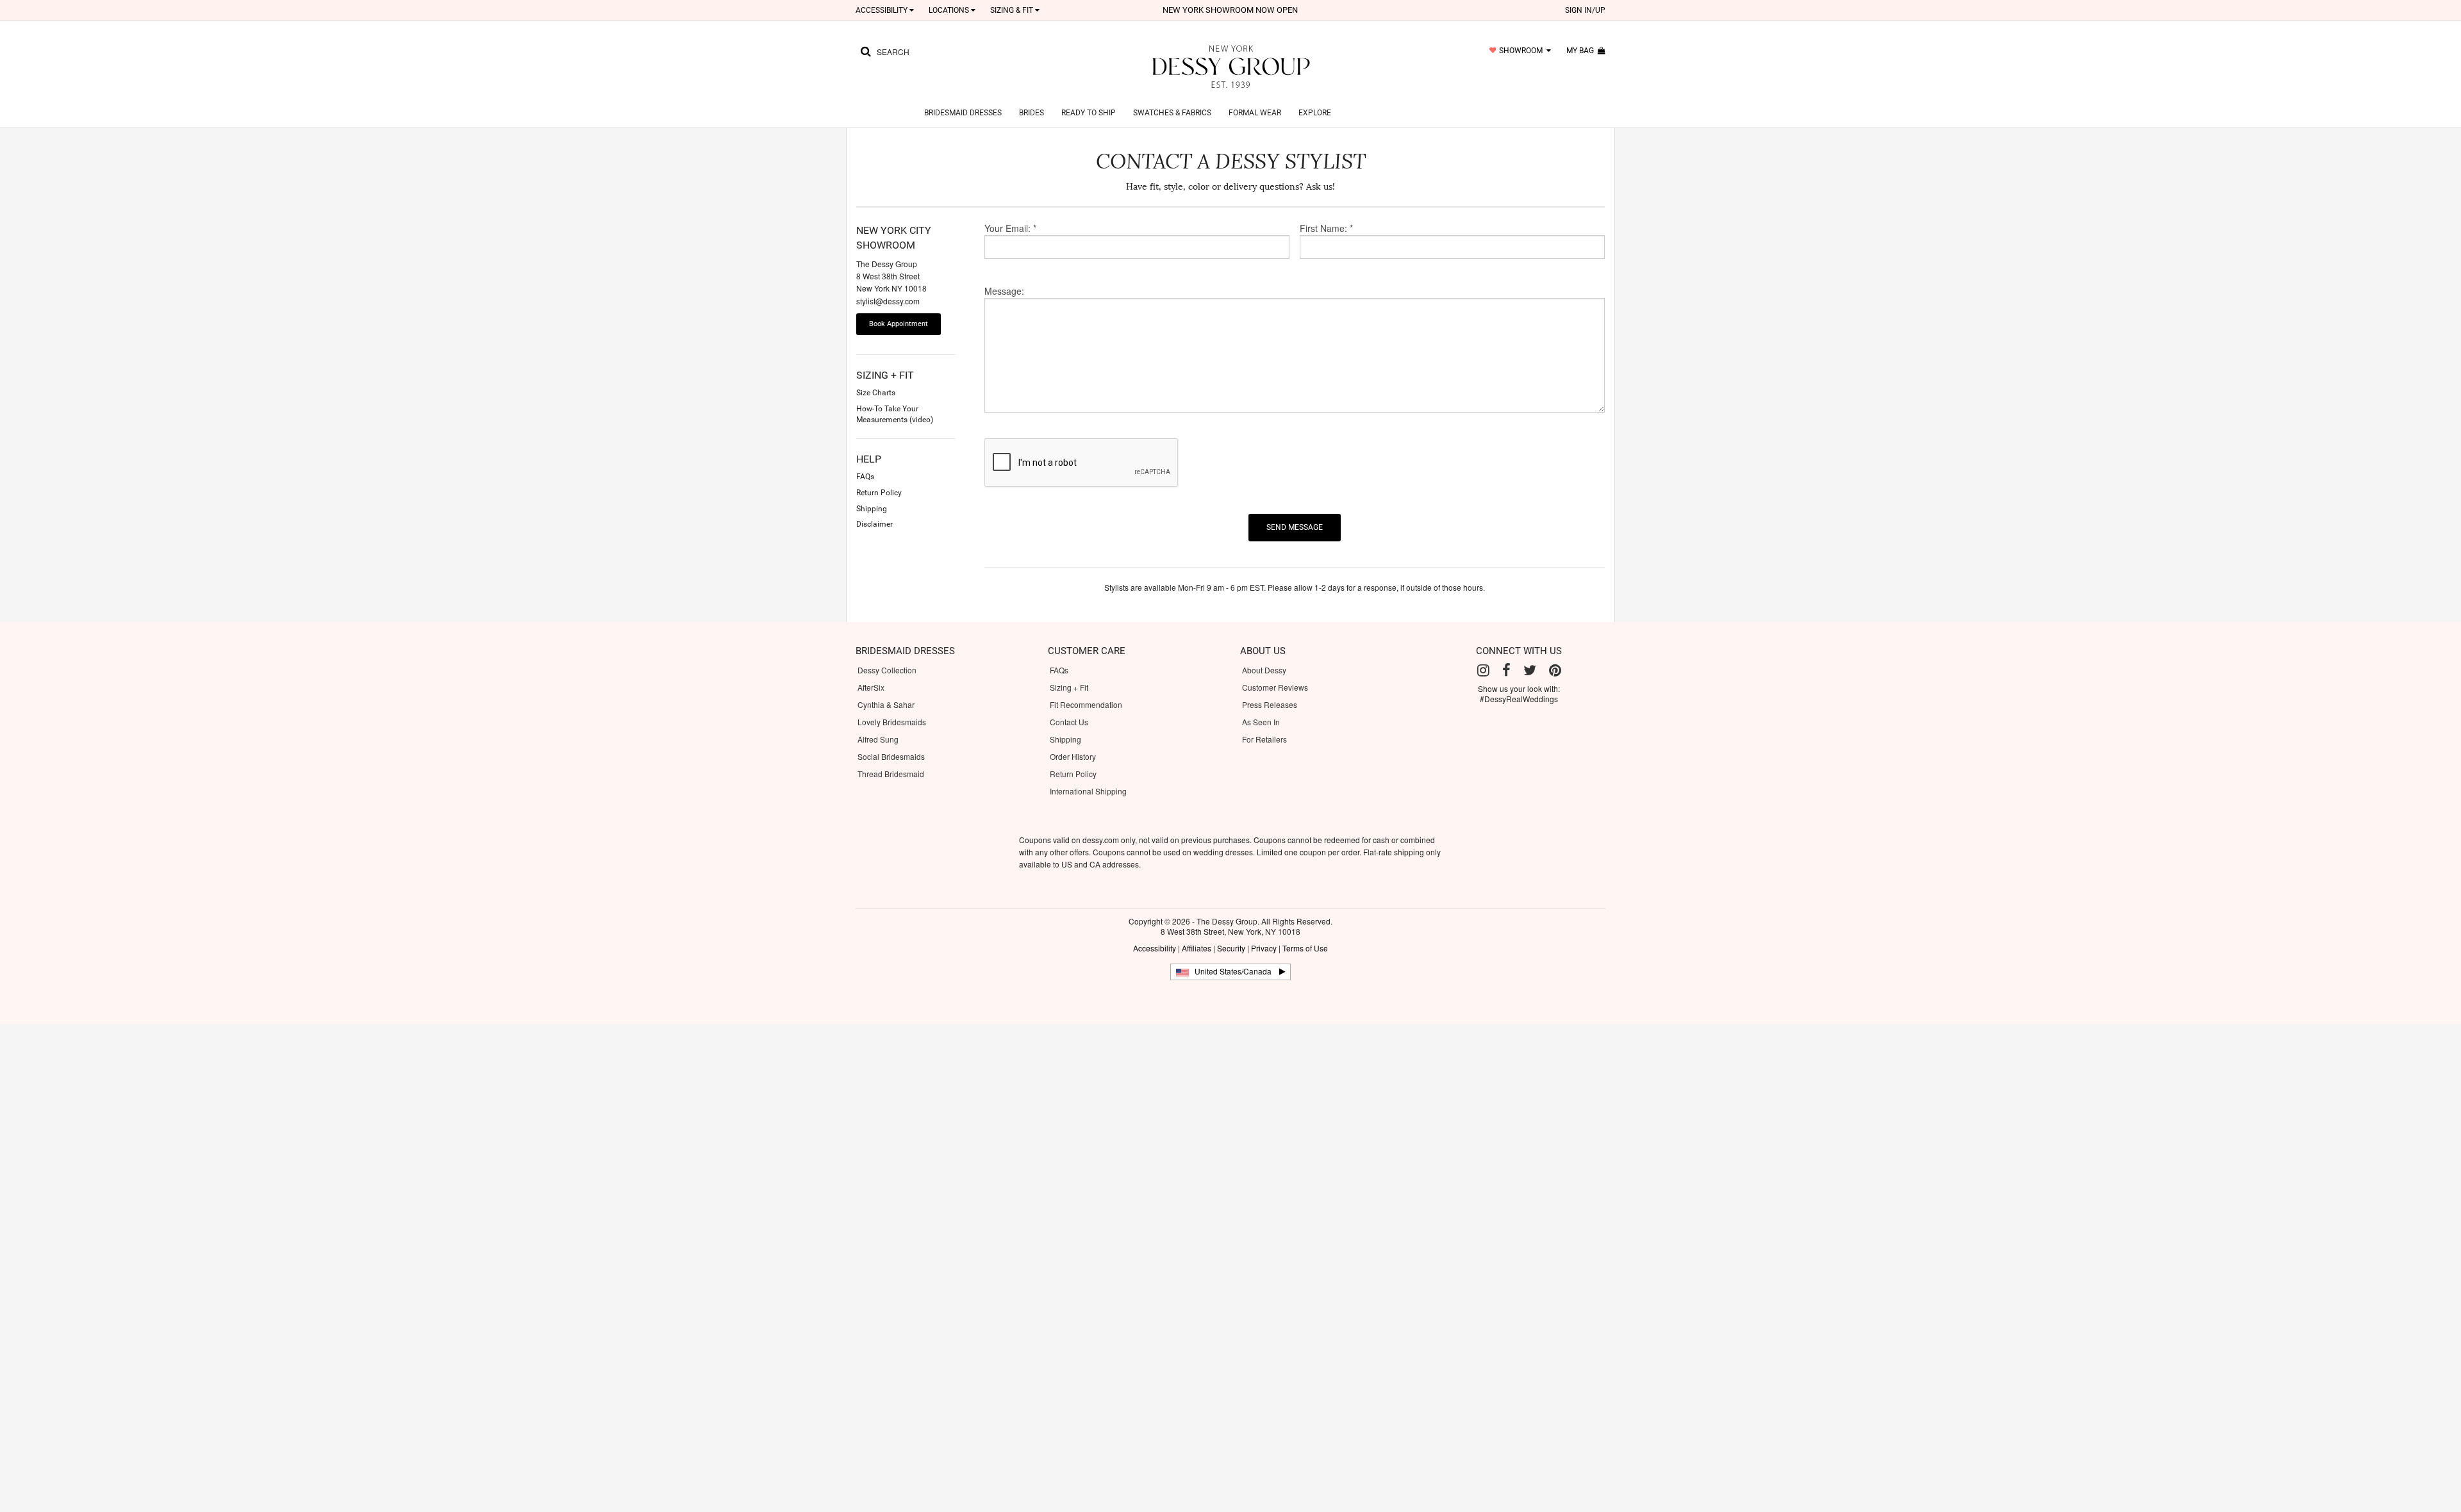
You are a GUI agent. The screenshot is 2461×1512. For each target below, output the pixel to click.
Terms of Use (1305, 948)
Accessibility (1155, 948)
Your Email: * (1010, 228)
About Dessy (1264, 670)
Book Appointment (899, 324)
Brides (1032, 113)
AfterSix (871, 687)
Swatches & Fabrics (1172, 113)
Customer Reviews (1275, 687)
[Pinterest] (1555, 670)
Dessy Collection (887, 670)
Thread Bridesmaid (891, 774)
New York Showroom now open (1230, 10)
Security (1231, 948)
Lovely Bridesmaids (892, 722)
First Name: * (1326, 228)
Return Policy (1073, 774)
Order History (1073, 756)
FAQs (1059, 670)
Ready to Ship (1089, 113)
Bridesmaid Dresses (963, 113)
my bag (1582, 51)
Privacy (1264, 948)
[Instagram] (1483, 670)
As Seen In (1261, 722)
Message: (1004, 291)
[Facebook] (1506, 670)
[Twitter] (1530, 670)
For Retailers (1264, 739)
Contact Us (1069, 722)
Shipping (1065, 739)
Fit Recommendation (1086, 704)
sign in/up (1585, 10)
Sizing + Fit (1069, 687)
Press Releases (1270, 704)
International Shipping (1088, 791)
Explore (1315, 113)
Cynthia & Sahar (886, 704)
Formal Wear (1255, 113)
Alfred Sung (878, 739)
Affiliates (1197, 948)
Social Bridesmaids (891, 756)
